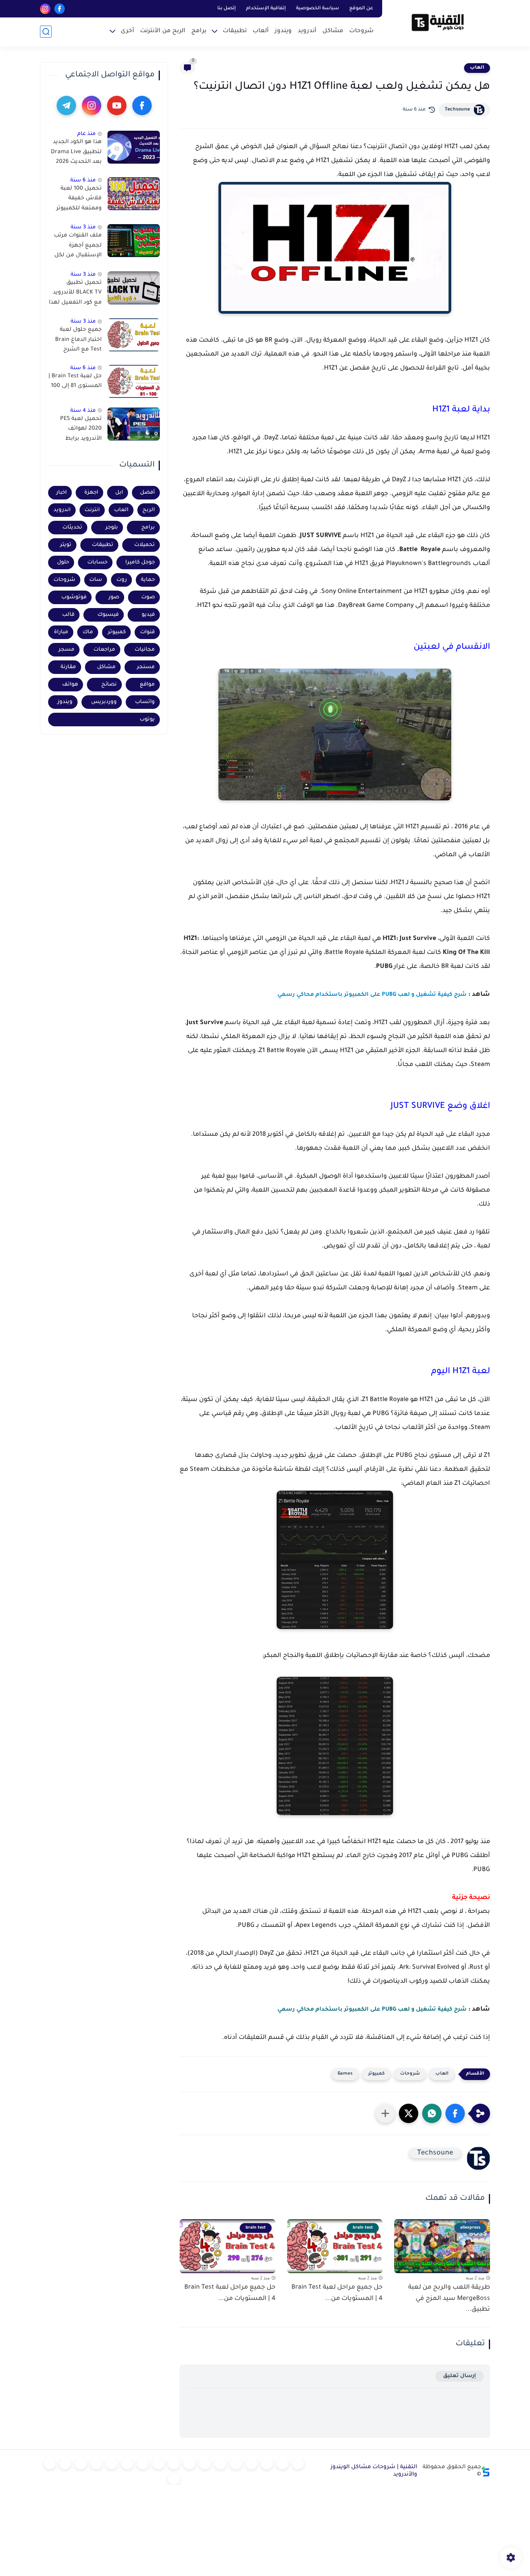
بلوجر (112, 528)
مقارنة (68, 667)
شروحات (361, 31)
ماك (88, 632)
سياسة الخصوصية (318, 9)
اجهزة (91, 493)
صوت (148, 597)
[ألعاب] (236, 2464)
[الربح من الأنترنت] (112, 2464)
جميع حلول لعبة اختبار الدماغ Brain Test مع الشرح (78, 340)
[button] (455, 2113)
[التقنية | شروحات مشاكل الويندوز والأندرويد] (438, 22)
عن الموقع (361, 9)
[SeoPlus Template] (486, 2471)
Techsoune (457, 110)
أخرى (127, 31)
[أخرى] (96, 2464)
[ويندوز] (251, 2464)
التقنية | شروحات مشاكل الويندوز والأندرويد (374, 2471)
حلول (63, 562)
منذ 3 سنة (83, 227)
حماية (148, 580)
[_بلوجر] (65, 2464)
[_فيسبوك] (205, 2464)
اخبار (61, 493)
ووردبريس (104, 702)
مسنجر (146, 667)
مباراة (61, 632)
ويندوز (283, 31)
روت (122, 580)
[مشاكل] (282, 2464)
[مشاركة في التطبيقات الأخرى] (385, 2113)
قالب (68, 615)
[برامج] (127, 2464)
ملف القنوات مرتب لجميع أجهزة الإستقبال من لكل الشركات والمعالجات (78, 247)
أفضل (147, 493)
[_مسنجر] (174, 2464)
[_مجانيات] (174, 2479)
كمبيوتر (376, 2074)
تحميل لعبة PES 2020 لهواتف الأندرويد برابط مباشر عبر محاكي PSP (80, 430)
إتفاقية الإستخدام (266, 9)
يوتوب (147, 720)
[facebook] (60, 9)
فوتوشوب (74, 597)
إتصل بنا (227, 9)
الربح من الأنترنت (163, 31)
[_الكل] (143, 2464)
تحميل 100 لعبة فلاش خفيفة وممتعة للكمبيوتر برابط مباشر (79, 200)
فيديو (148, 615)
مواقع (147, 685)
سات (96, 580)
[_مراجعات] (81, 2464)
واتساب (145, 702)
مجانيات (145, 650)
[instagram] (45, 9)
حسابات (97, 562)
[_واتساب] (189, 2464)
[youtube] (117, 105)
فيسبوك (108, 615)
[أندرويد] (267, 2464)
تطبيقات (235, 31)
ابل (119, 493)
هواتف (70, 685)
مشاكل (333, 31)
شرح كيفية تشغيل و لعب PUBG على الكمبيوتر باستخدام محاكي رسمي (372, 2010)
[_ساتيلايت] (50, 2464)
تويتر (66, 545)
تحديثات (72, 528)
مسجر (67, 650)
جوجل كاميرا (140, 562)
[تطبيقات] (220, 2464)
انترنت (92, 510)
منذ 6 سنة (83, 181)
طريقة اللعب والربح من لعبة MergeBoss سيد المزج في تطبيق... (449, 2299)
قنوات (147, 632)
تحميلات (145, 545)
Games (345, 2074)
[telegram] (66, 105)
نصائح (109, 685)
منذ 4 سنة (83, 411)
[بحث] (46, 32)
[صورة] (134, 147)
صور (114, 597)
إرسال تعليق (460, 2376)
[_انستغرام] (158, 2464)
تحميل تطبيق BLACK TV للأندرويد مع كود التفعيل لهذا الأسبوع (75, 294)
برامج (199, 31)
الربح (149, 510)
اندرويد (62, 510)
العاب (477, 68)
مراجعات (104, 650)
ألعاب (261, 31)
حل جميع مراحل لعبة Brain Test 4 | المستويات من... (337, 2293)
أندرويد (307, 31)
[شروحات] (298, 2464)
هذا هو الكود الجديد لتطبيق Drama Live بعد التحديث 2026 (76, 152)
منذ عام (87, 134)
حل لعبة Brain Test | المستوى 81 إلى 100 (75, 382)
